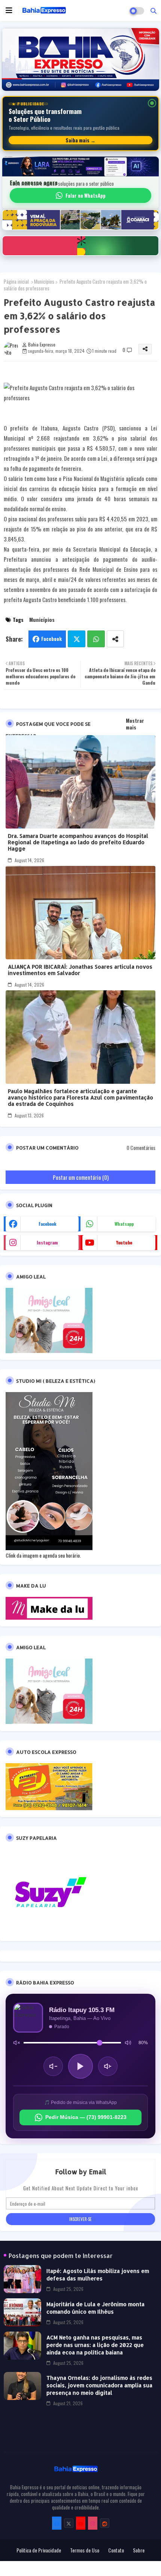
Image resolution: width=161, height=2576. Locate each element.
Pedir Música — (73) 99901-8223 (86, 2117)
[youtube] (81, 2523)
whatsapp (124, 1224)
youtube (124, 1242)
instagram (47, 1242)
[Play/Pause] (80, 2066)
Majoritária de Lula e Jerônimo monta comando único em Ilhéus (95, 2308)
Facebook (51, 639)
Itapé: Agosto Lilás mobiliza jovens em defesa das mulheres (98, 2275)
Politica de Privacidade (39, 2550)
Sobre (139, 2550)
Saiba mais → (80, 140)
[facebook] (57, 2523)
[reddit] (105, 2523)
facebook (48, 1224)
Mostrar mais (135, 724)
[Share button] (115, 639)
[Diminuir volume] (53, 2066)
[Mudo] (16, 2043)
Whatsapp (96, 639)
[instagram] (93, 2523)
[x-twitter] (69, 2523)
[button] (154, 10)
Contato (116, 2550)
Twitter (77, 639)
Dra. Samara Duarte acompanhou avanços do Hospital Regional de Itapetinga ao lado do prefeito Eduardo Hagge (78, 842)
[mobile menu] (9, 10)
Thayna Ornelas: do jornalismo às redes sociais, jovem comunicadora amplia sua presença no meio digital (99, 2385)
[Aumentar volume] (108, 2066)
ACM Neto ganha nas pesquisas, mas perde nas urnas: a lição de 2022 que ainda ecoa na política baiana (95, 2345)
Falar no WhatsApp (86, 195)
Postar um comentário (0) (81, 1177)
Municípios (44, 281)
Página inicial (16, 281)
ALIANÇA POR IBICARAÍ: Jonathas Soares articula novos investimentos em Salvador (80, 970)
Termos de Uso (85, 2550)
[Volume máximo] (128, 2043)
